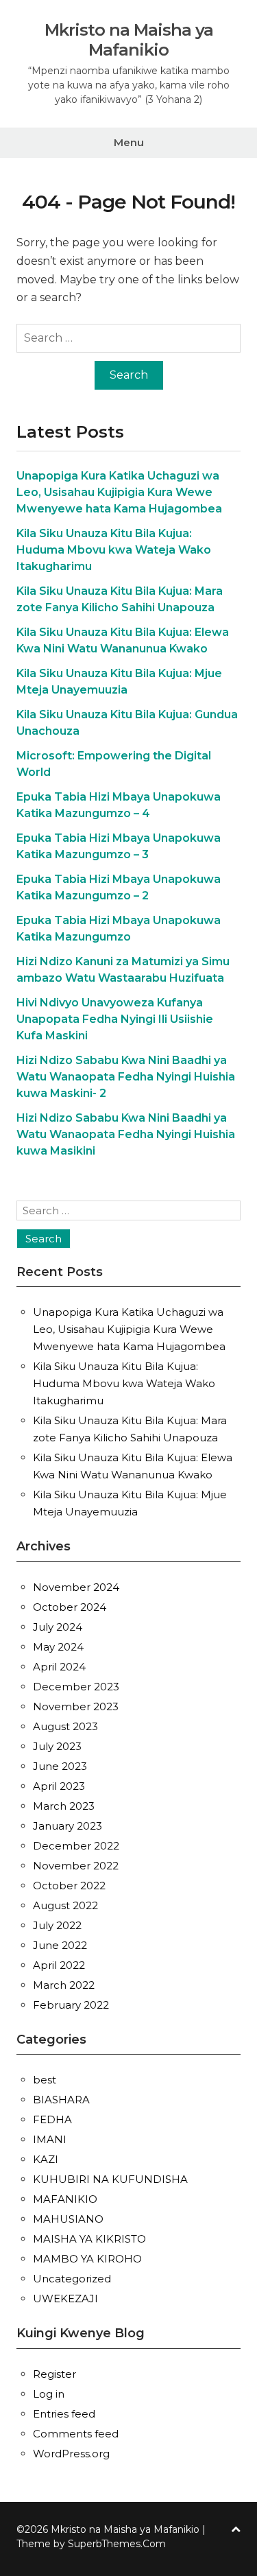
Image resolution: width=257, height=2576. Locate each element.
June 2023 (60, 1766)
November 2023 (76, 1706)
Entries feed (64, 2414)
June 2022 (60, 1945)
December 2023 (76, 1687)
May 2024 (58, 1647)
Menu (129, 142)
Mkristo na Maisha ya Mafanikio (129, 40)
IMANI (50, 2139)
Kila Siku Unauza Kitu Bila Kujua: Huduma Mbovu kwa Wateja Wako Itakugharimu (114, 550)
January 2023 (68, 1826)
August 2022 (65, 1905)
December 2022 (76, 1846)
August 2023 (65, 1726)
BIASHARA (61, 2100)
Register (54, 2374)
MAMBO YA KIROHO (87, 2259)
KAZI (46, 2159)
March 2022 (64, 1985)
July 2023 (57, 1746)
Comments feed (76, 2434)
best (45, 2080)
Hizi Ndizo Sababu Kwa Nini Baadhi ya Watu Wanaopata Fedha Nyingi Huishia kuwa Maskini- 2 (126, 1077)
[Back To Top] (236, 2530)
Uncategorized (72, 2279)
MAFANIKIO (65, 2199)
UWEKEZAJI (65, 2299)
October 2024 (70, 1607)
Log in (49, 2394)
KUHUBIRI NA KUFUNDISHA (110, 2179)
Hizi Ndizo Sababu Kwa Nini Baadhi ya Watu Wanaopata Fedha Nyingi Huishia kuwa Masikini (126, 1134)
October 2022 (69, 1886)
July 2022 (57, 1925)
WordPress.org (71, 2454)
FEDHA (52, 2119)
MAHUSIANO (68, 2219)
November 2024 (76, 1587)
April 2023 (59, 1786)
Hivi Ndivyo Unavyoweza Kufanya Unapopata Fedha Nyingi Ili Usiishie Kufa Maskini (115, 1019)
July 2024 (58, 1627)
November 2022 (76, 1866)
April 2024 (59, 1667)
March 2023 (64, 1806)
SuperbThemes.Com (117, 2544)
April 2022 (59, 1965)
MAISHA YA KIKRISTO (89, 2239)
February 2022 (71, 2005)
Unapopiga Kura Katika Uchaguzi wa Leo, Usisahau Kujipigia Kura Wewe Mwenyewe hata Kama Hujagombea (119, 492)
